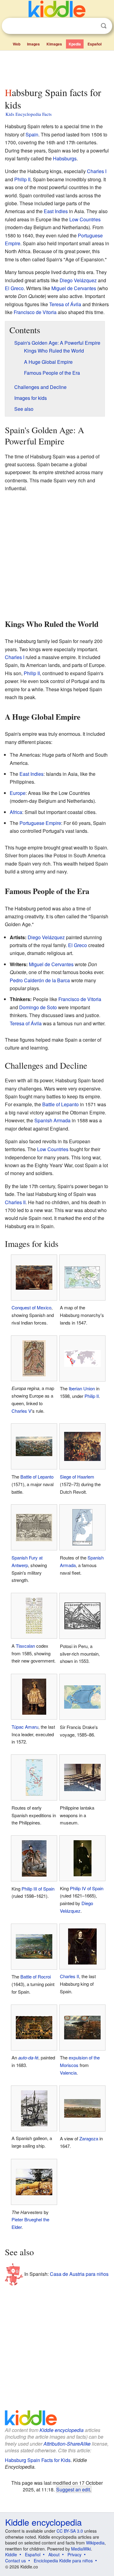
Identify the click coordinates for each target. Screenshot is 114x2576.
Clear (91, 26)
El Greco (14, 288)
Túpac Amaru (25, 1727)
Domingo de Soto (38, 1007)
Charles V (21, 1411)
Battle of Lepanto (60, 1104)
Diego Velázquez (78, 280)
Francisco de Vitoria (35, 312)
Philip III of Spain (38, 1889)
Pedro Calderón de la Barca (40, 980)
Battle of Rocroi (36, 1976)
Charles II (15, 1202)
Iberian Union (82, 1388)
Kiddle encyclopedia (62, 2430)
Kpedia (75, 44)
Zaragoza (89, 2138)
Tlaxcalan (25, 1646)
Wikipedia (95, 2543)
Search (104, 26)
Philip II (22, 179)
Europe (18, 793)
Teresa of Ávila (65, 304)
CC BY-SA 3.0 (70, 2531)
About (54, 2554)
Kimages (54, 44)
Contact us (16, 2561)
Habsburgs (65, 158)
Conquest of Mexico (31, 1307)
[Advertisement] (57, 68)
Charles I (97, 171)
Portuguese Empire (40, 823)
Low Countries (85, 219)
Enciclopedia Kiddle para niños (63, 2561)
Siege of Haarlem (77, 1477)
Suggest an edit (73, 2489)
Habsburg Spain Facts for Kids (38, 2460)
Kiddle (11, 2554)
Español (95, 44)
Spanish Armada (52, 1120)
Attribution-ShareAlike (67, 2444)
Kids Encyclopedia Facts (29, 114)
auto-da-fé (28, 2057)
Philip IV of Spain (87, 1888)
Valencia (68, 2073)
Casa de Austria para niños (79, 2274)
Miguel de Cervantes (74, 288)
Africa (16, 812)
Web (17, 44)
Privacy (74, 2554)
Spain (32, 134)
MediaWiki (81, 2549)
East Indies (56, 211)
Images (33, 44)
